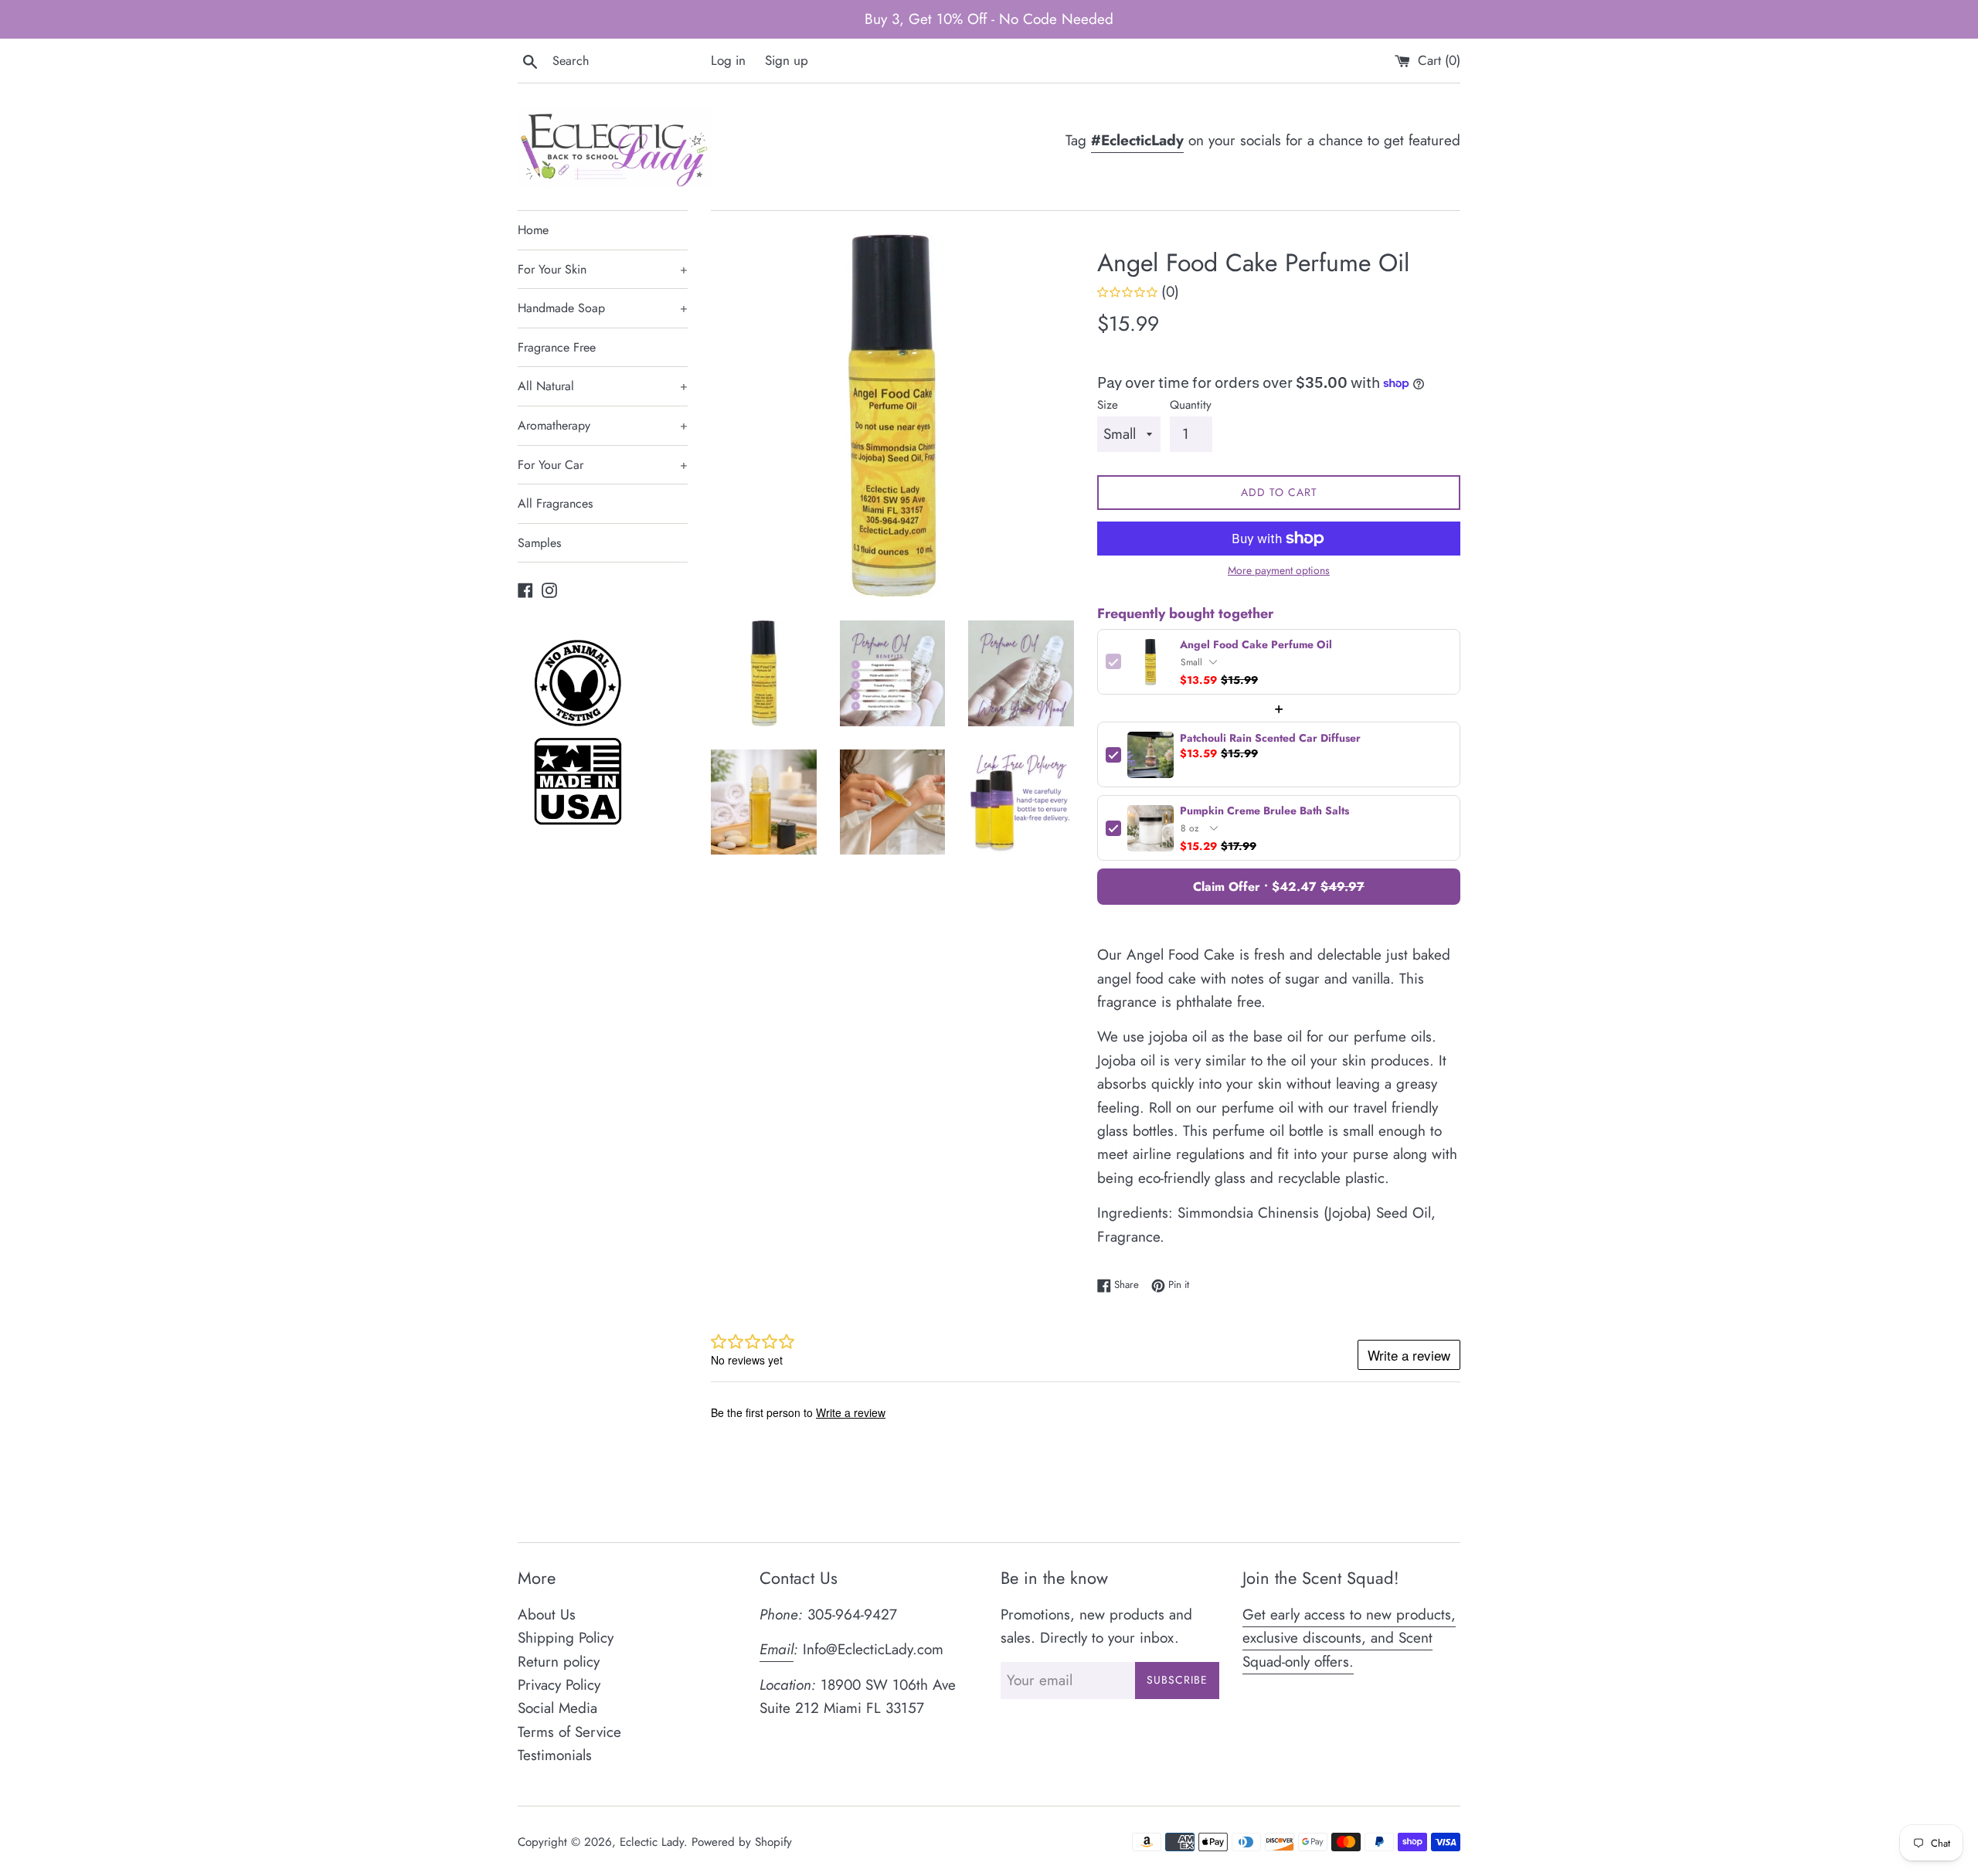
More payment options (1279, 570)
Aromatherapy (603, 425)
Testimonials (555, 1755)
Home (533, 230)
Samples (539, 543)
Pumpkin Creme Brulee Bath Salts (1264, 811)
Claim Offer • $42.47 (1279, 887)
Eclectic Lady (652, 1842)
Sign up (787, 60)
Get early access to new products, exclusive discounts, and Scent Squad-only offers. (1349, 1638)
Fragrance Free (557, 347)
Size (1108, 405)
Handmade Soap (603, 308)
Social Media (557, 1708)
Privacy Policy (559, 1685)
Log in (728, 60)
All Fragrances (555, 503)
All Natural (603, 386)
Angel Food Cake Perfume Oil (1256, 645)
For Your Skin (603, 269)
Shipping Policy (566, 1638)
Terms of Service (569, 1732)
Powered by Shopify (742, 1842)
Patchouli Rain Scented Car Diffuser (1270, 738)
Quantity (1191, 405)
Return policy (559, 1662)
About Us (547, 1614)
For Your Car (603, 465)
